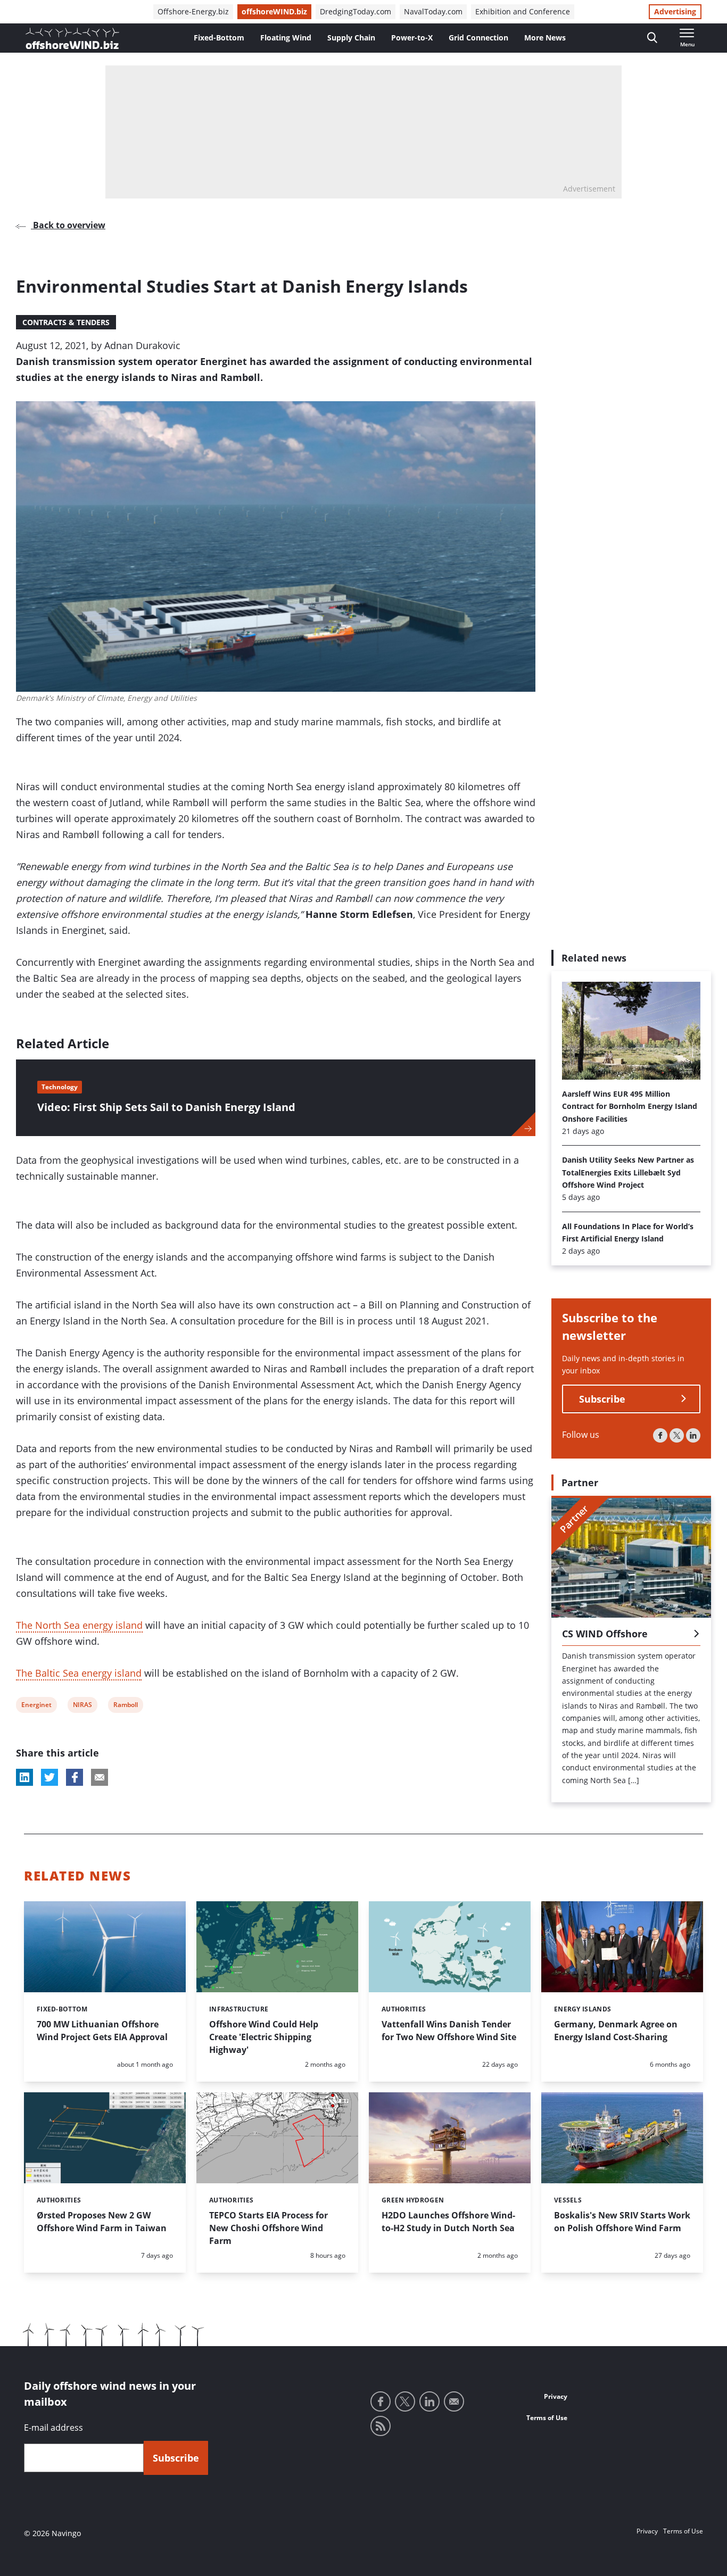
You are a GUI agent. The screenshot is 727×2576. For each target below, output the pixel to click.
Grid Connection (478, 38)
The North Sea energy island (79, 1625)
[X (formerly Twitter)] (677, 1435)
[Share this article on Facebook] (75, 1777)
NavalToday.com (433, 11)
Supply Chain (351, 38)
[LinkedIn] (693, 1435)
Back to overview (68, 225)
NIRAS (82, 1706)
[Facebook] (660, 1435)
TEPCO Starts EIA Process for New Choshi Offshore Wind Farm (269, 2228)
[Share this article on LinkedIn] (24, 1777)
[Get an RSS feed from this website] (381, 2426)
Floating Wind (286, 38)
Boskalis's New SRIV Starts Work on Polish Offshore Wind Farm (622, 2222)
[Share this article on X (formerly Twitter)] (49, 1777)
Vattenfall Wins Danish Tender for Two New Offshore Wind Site (449, 2031)
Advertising (675, 11)
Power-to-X (412, 38)
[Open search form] (652, 38)
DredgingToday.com (356, 11)
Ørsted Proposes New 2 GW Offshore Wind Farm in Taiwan (102, 2222)
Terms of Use (547, 2418)
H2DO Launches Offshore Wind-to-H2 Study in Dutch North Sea (448, 2222)
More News (545, 38)
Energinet (36, 1706)
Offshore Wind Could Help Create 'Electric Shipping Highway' (264, 2037)
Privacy (556, 2396)
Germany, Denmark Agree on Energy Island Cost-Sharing (616, 2031)
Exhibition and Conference (523, 11)
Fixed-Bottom (219, 38)
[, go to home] (72, 38)
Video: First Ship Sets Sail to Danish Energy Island (166, 1107)
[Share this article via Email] (100, 1777)
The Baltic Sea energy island (79, 1673)
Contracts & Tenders (66, 322)
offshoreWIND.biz (274, 11)
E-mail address (53, 2428)
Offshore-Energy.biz (193, 11)
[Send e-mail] (454, 2401)
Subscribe (602, 1399)
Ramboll (125, 1706)
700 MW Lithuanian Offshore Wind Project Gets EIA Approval (102, 2031)
